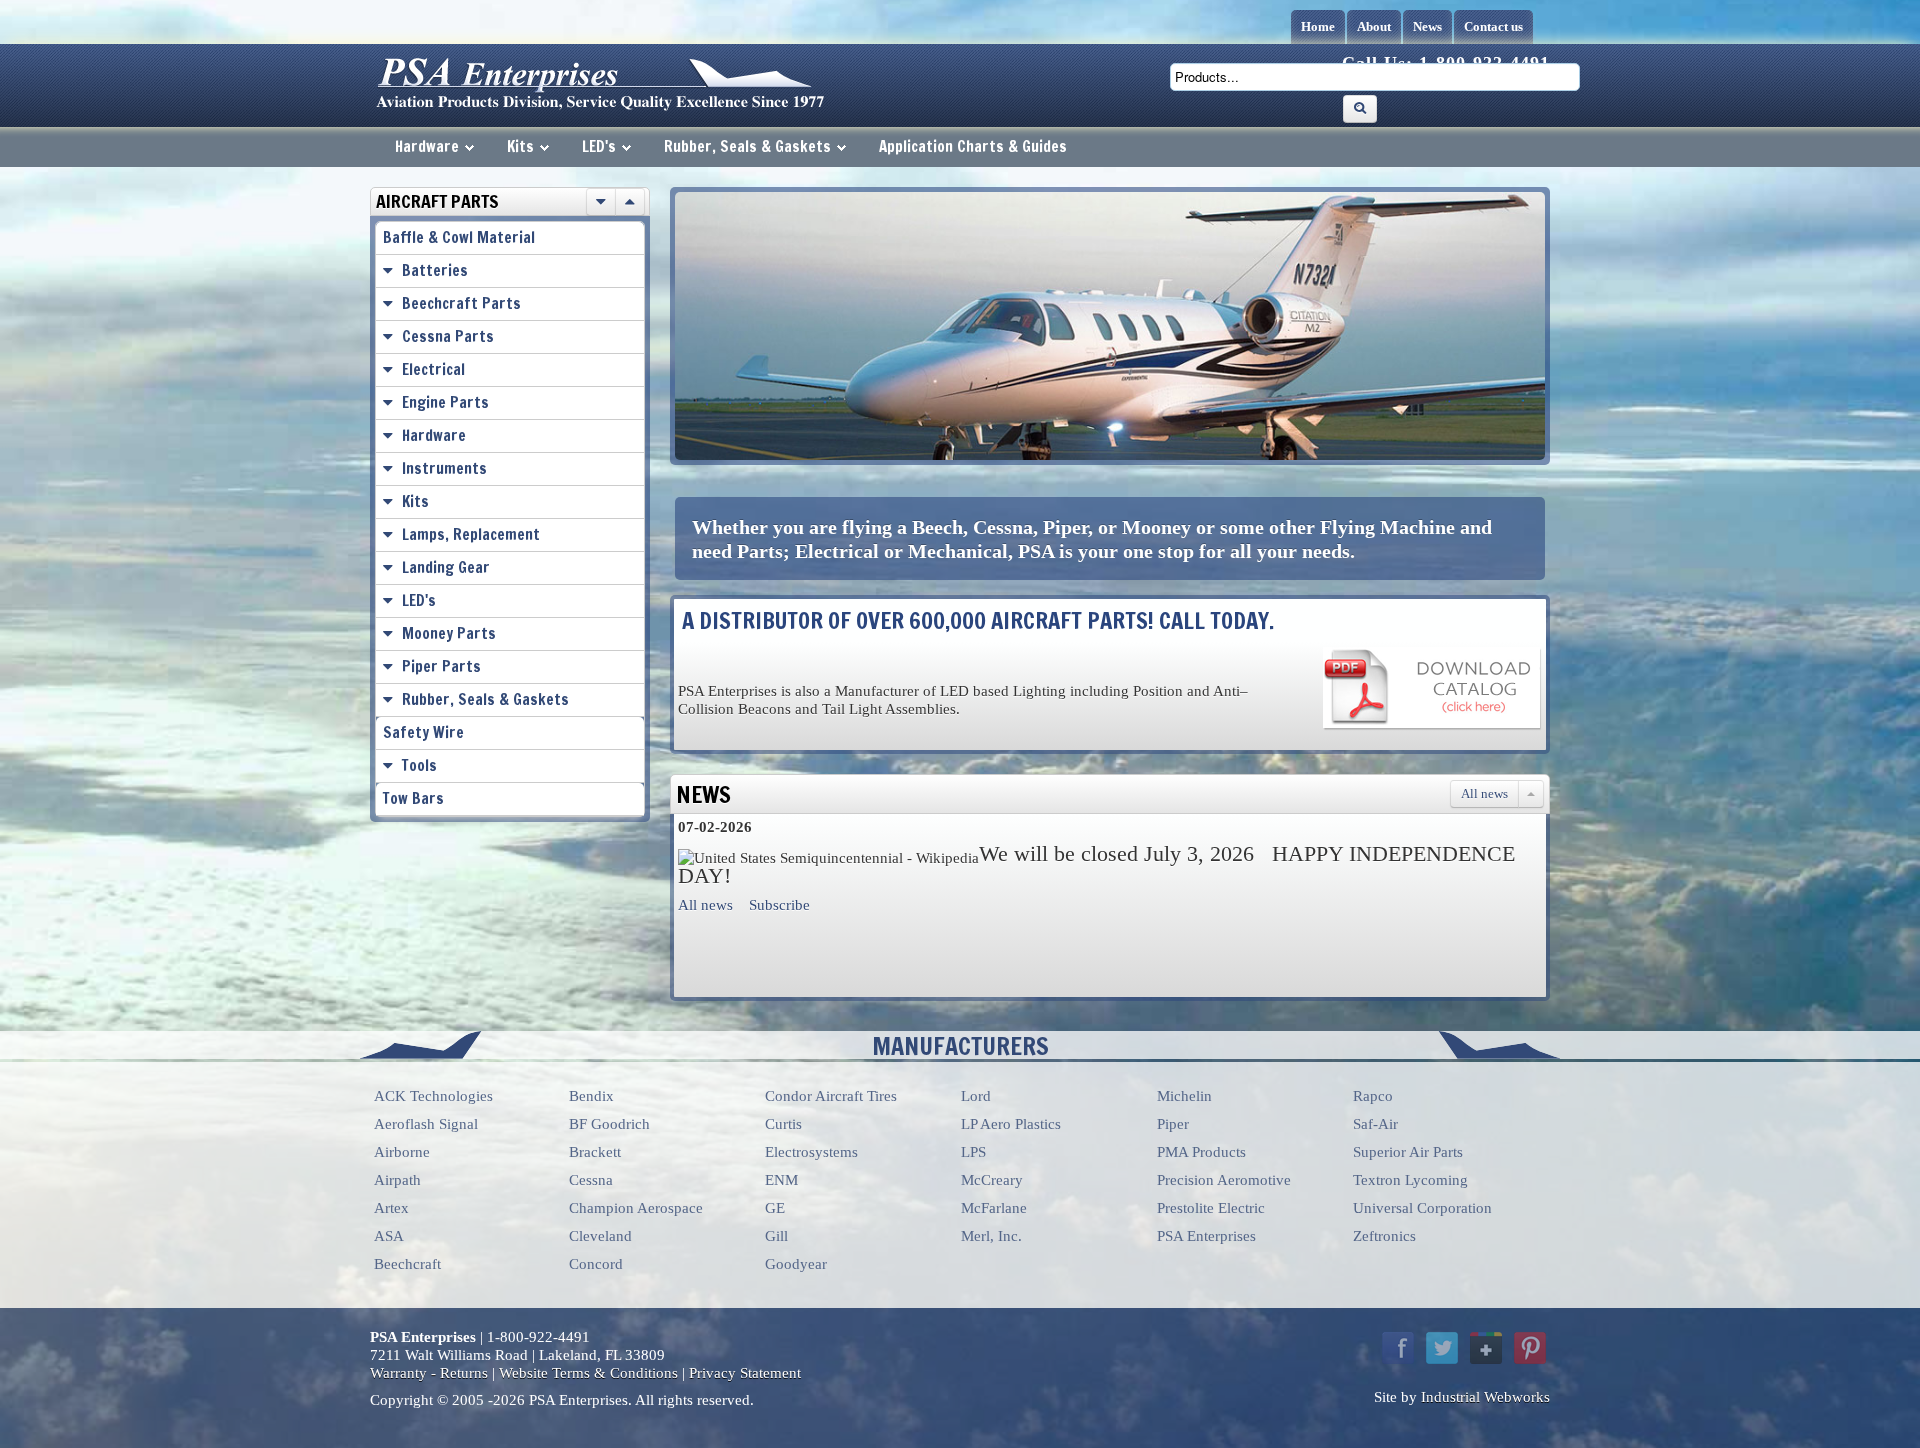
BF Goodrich (609, 1124)
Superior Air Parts (1408, 1152)
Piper (1173, 1124)
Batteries (435, 270)
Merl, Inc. (991, 1236)
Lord (976, 1096)
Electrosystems (811, 1152)
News (1427, 26)
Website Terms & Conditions (588, 1373)
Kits (520, 146)
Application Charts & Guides (973, 146)
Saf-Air (1375, 1124)
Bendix (591, 1096)
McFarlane (994, 1208)
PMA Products (1201, 1152)
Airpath (397, 1180)
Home (1318, 26)
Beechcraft (407, 1264)
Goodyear (796, 1264)
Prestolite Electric (1211, 1208)
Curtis (783, 1124)
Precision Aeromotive (1224, 1180)
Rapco (1373, 1096)
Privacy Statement (745, 1373)
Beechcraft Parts (461, 303)
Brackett (595, 1152)
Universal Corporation (1422, 1208)
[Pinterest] (1530, 1348)
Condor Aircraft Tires (831, 1096)
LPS (973, 1152)
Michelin (1184, 1096)
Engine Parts (445, 402)
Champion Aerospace (636, 1208)
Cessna (591, 1180)
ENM (781, 1180)
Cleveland (600, 1236)
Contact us (1493, 26)
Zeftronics (1384, 1236)
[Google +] (1486, 1348)
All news (1484, 793)
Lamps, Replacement (471, 534)
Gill (776, 1236)
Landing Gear (446, 567)
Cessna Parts (448, 336)
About (1374, 26)
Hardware (427, 146)
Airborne (402, 1152)
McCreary (992, 1180)
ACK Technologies (433, 1096)
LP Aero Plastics (1011, 1124)
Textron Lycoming (1410, 1180)
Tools (419, 765)
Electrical (433, 369)
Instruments (444, 468)
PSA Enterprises (1206, 1236)
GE (775, 1208)
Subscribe (779, 905)
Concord (596, 1264)
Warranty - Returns (429, 1373)
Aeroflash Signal (426, 1124)
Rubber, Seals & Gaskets (747, 146)
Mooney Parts (449, 633)
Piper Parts (441, 666)
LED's (599, 146)
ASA (389, 1236)
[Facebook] (1398, 1348)
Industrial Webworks (1485, 1397)
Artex (391, 1208)
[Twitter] (1442, 1348)
